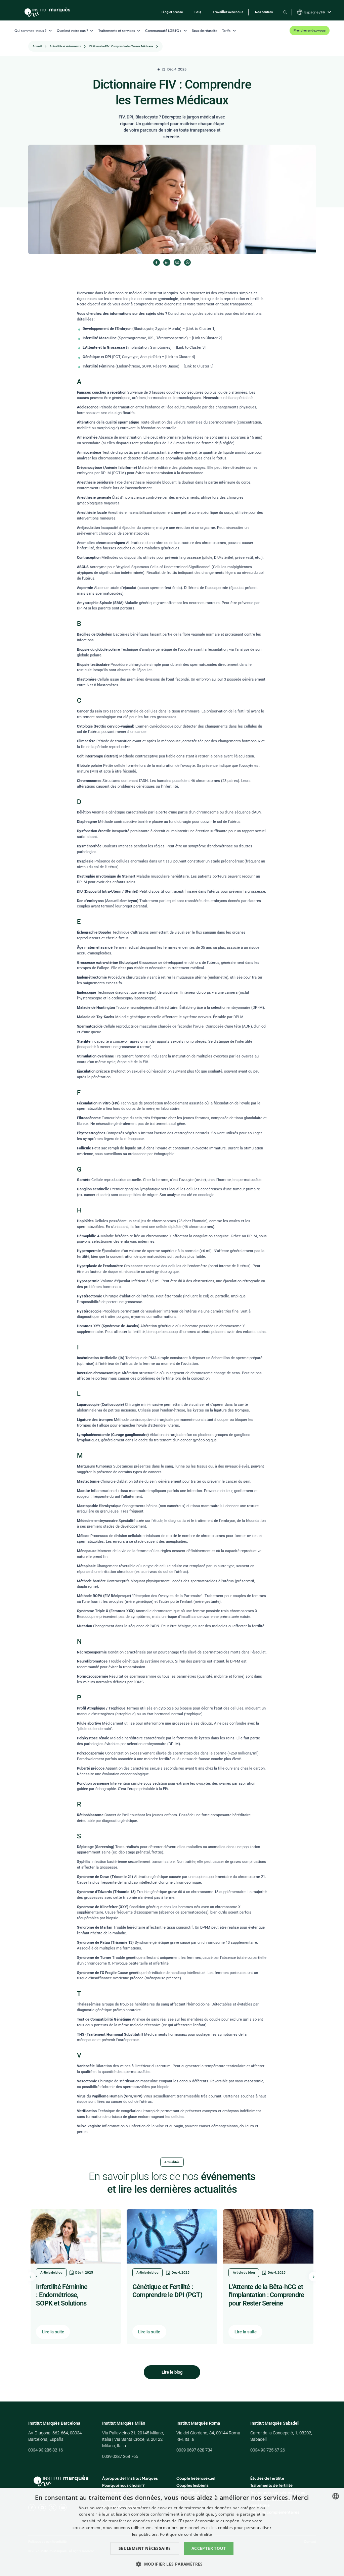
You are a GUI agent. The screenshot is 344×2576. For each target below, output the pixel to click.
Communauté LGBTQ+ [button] (163, 31)
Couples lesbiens (192, 2485)
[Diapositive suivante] (313, 2277)
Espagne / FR (315, 12)
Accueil (37, 46)
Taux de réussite (205, 31)
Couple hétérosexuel (196, 2478)
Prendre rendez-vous (310, 30)
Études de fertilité (267, 2478)
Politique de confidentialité (186, 2534)
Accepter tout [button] (209, 2548)
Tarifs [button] (226, 31)
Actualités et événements (65, 46)
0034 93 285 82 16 (46, 2450)
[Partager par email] (177, 262)
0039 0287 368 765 (120, 2456)
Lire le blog (172, 2372)
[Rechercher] (285, 12)
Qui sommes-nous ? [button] (30, 31)
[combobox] (336, 2496)
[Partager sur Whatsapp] (187, 262)
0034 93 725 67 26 (268, 2450)
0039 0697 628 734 (194, 2450)
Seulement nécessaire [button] (145, 2548)
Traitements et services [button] (117, 31)
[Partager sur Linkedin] (167, 262)
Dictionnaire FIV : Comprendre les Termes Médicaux (121, 46)
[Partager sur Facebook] (157, 262)
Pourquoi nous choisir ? (123, 2485)
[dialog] (172, 2532)
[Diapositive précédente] (31, 2277)
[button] (172, 2564)
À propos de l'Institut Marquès (130, 2478)
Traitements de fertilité (271, 2485)
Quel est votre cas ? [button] (72, 31)
